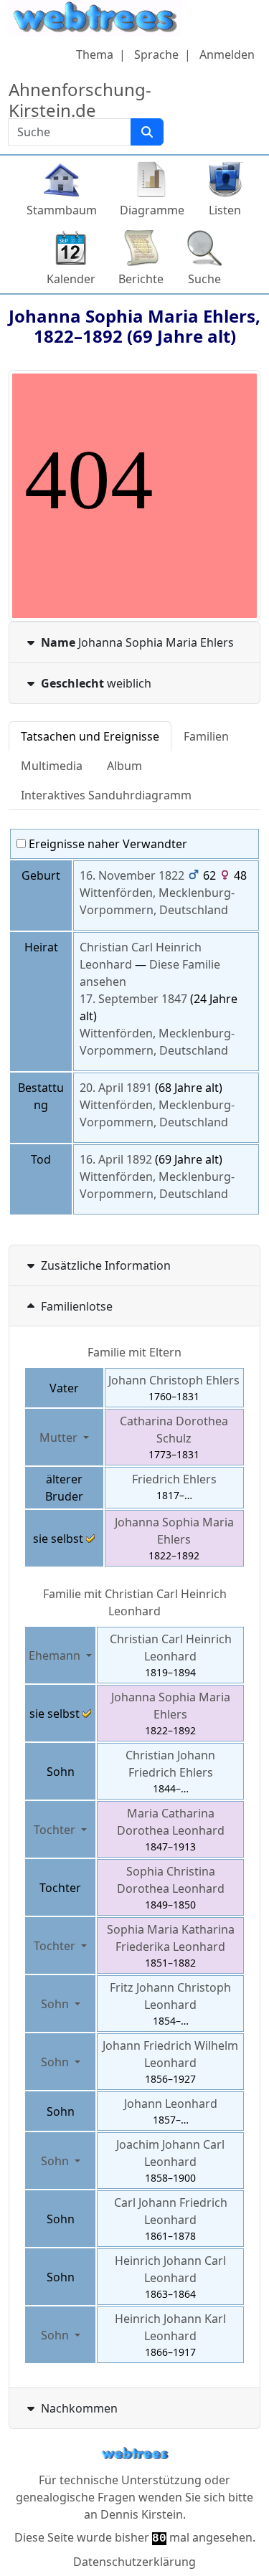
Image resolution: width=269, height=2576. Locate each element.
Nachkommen (79, 2408)
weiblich (96, 683)
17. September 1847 (133, 999)
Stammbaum (62, 210)
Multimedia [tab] (52, 766)
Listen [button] (225, 210)
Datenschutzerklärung (134, 2562)
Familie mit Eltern (134, 1352)
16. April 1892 (116, 1159)
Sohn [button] (56, 2004)
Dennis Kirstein (142, 2514)
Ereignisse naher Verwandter (107, 844)
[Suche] (147, 132)
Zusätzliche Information (106, 1265)
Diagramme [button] (152, 210)
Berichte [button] (141, 279)
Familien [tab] (206, 736)
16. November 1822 (132, 875)
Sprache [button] (156, 54)
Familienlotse (77, 1306)
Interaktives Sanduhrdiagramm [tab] (106, 795)
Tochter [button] (56, 1830)
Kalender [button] (71, 279)
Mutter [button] (60, 1437)
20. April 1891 (116, 1088)
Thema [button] (95, 54)
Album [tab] (124, 766)
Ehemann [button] (56, 1655)
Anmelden (227, 54)
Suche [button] (204, 279)
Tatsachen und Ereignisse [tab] (90, 736)
